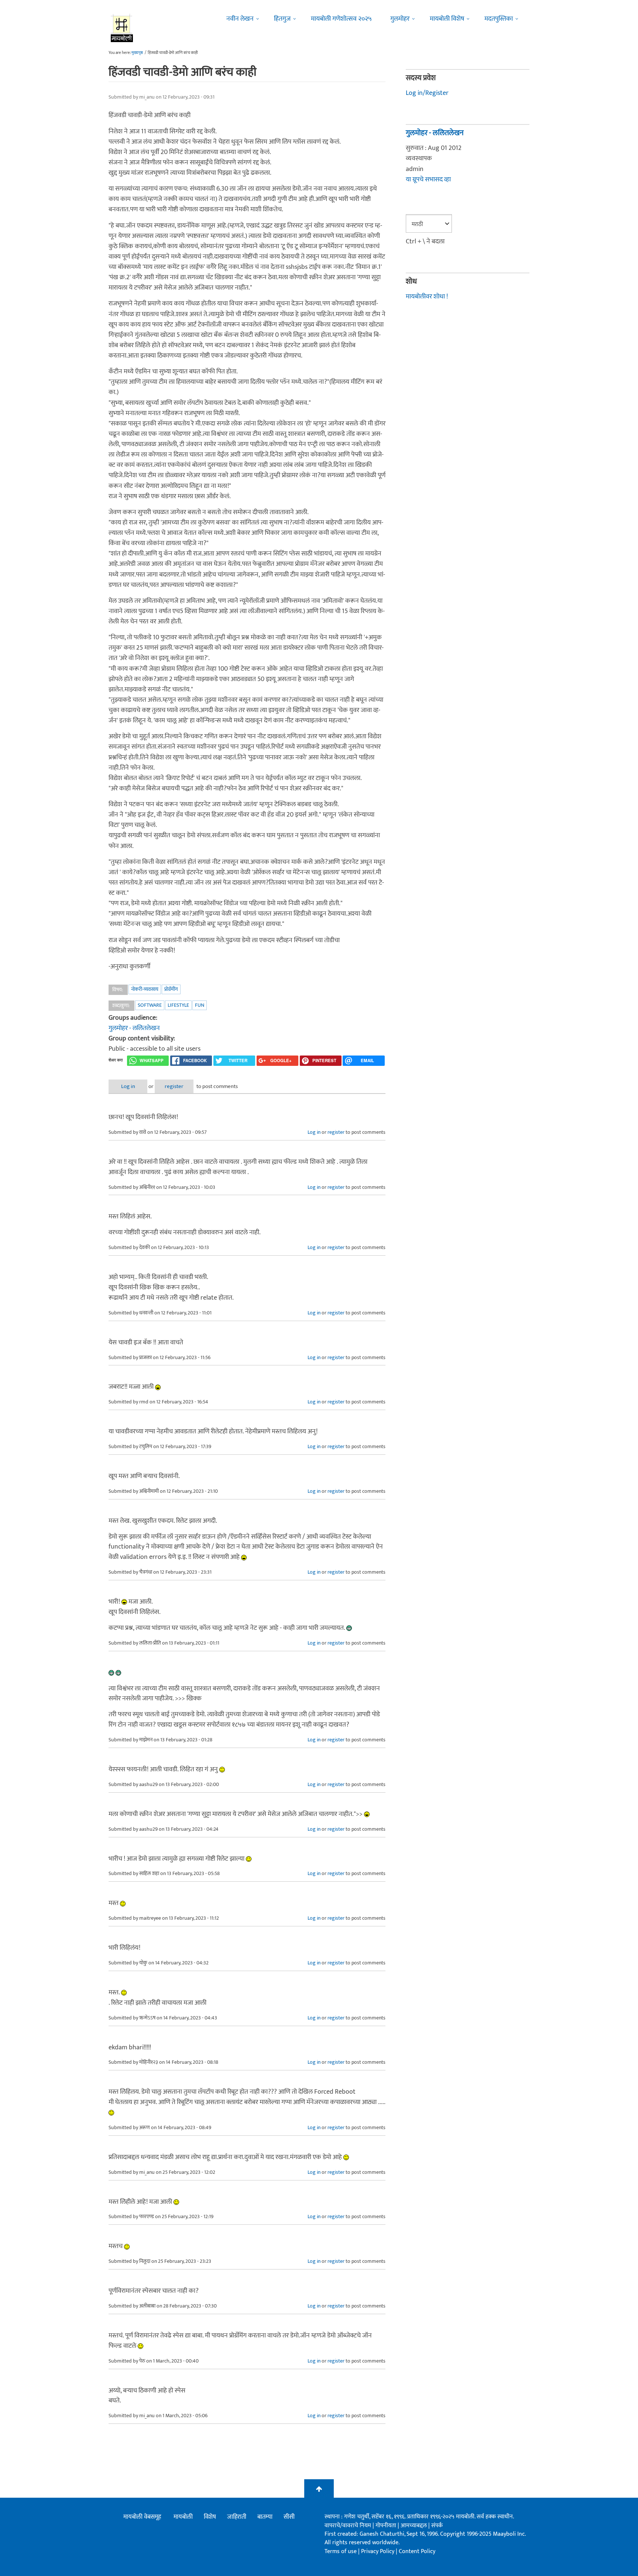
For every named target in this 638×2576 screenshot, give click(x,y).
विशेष (210, 2517)
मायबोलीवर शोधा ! (427, 297)
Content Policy (417, 2551)
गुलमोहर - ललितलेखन (134, 1028)
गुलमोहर (400, 19)
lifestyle (178, 1005)
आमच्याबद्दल (414, 2526)
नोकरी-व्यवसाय (145, 989)
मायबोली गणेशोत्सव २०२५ (341, 19)
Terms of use (341, 2551)
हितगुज (282, 19)
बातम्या (265, 2517)
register (174, 1086)
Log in (128, 1086)
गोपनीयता (387, 2526)
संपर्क (437, 2526)
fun (200, 1005)
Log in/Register (427, 93)
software (150, 1005)
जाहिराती (237, 2517)
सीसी (289, 2517)
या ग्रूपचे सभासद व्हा (428, 179)
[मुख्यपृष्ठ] (122, 28)
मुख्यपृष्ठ (137, 53)
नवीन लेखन (240, 19)
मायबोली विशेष (447, 19)
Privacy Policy (378, 2551)
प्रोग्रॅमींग (171, 989)
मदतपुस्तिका (499, 19)
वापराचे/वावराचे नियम (348, 2526)
